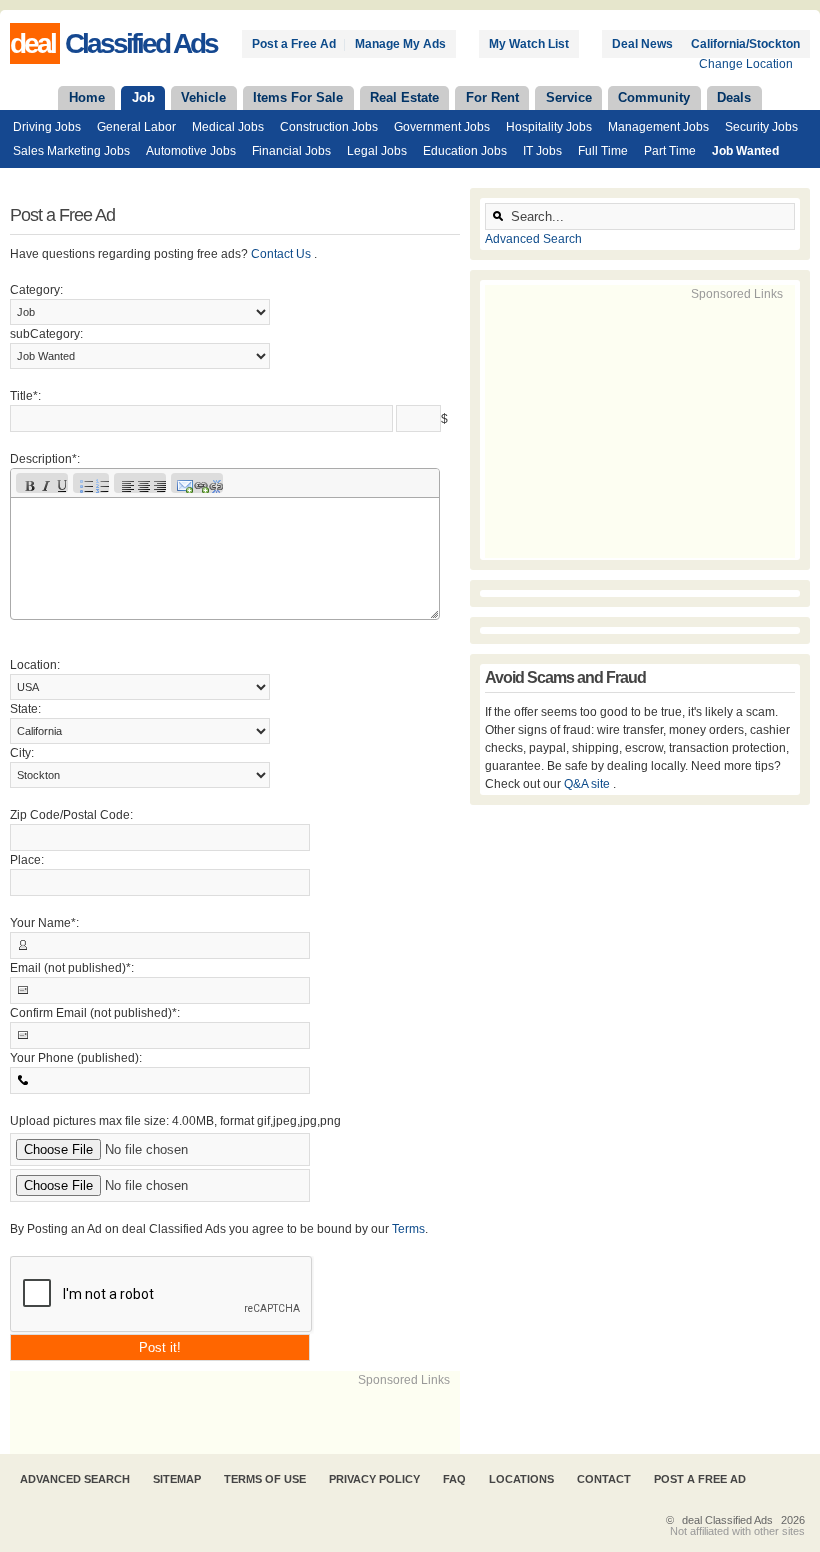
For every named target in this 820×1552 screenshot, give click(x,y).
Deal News (642, 44)
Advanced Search (533, 239)
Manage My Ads (400, 44)
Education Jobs (465, 151)
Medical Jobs (228, 127)
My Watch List (529, 44)
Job (143, 97)
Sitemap (177, 1479)
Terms (408, 1229)
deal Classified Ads (727, 1520)
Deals (734, 97)
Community (654, 97)
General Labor (136, 127)
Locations (521, 1479)
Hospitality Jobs (549, 127)
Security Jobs (761, 127)
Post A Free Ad (700, 1479)
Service (569, 97)
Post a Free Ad (294, 44)
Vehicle (203, 97)
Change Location (746, 64)
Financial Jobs (291, 151)
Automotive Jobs (191, 151)
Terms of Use (265, 1479)
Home (87, 97)
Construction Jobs (329, 127)
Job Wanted (745, 151)
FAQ (454, 1479)
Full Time (603, 151)
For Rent (492, 97)
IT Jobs (542, 151)
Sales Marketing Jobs (71, 151)
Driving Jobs (47, 127)
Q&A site (588, 784)
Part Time (670, 151)
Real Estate (404, 97)
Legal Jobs (377, 151)
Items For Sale (298, 97)
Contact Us (282, 254)
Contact (604, 1479)
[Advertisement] (244, 1419)
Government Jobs (442, 127)
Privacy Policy (374, 1479)
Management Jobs (658, 127)
